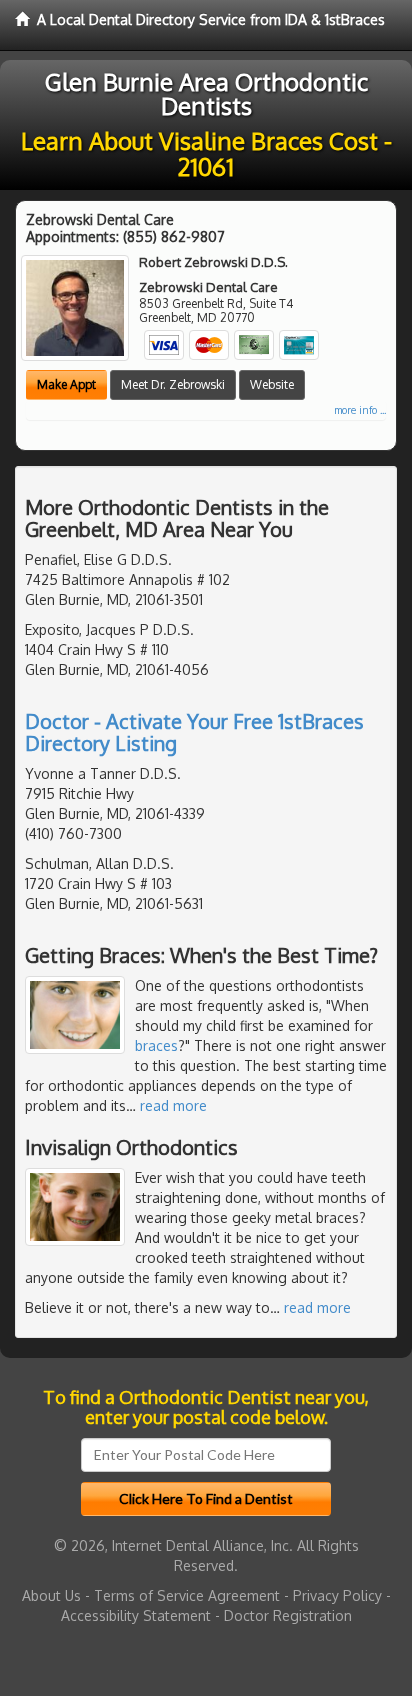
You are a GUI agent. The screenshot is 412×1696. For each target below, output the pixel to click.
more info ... (360, 410)
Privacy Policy (337, 1595)
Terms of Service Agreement (187, 1595)
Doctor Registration (288, 1615)
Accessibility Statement (136, 1615)
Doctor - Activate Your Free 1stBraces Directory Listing (194, 732)
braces (156, 1045)
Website (272, 384)
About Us (51, 1595)
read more (173, 1105)
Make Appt (66, 384)
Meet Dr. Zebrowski (173, 384)
